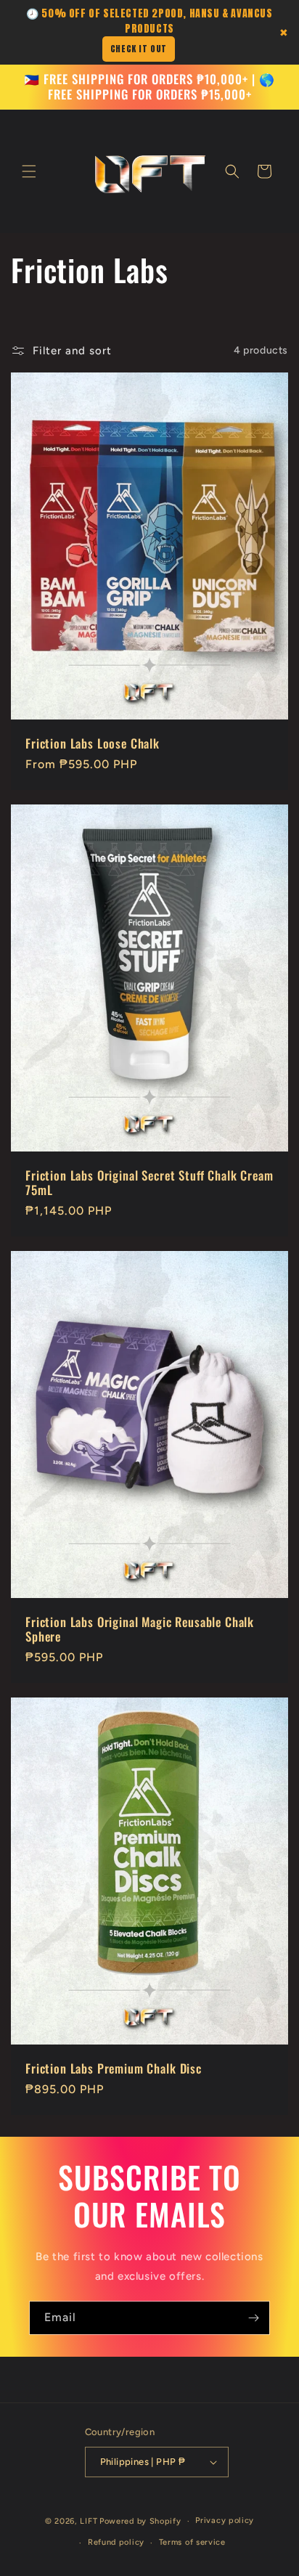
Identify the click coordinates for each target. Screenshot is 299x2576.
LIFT (89, 2521)
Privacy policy (225, 2520)
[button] (29, 171)
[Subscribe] (253, 2318)
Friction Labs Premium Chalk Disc (114, 2068)
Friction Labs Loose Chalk (93, 743)
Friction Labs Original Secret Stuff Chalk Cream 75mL (149, 1182)
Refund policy (116, 2542)
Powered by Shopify (140, 2521)
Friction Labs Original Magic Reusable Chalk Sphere (140, 1630)
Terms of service (192, 2542)
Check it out (139, 49)
